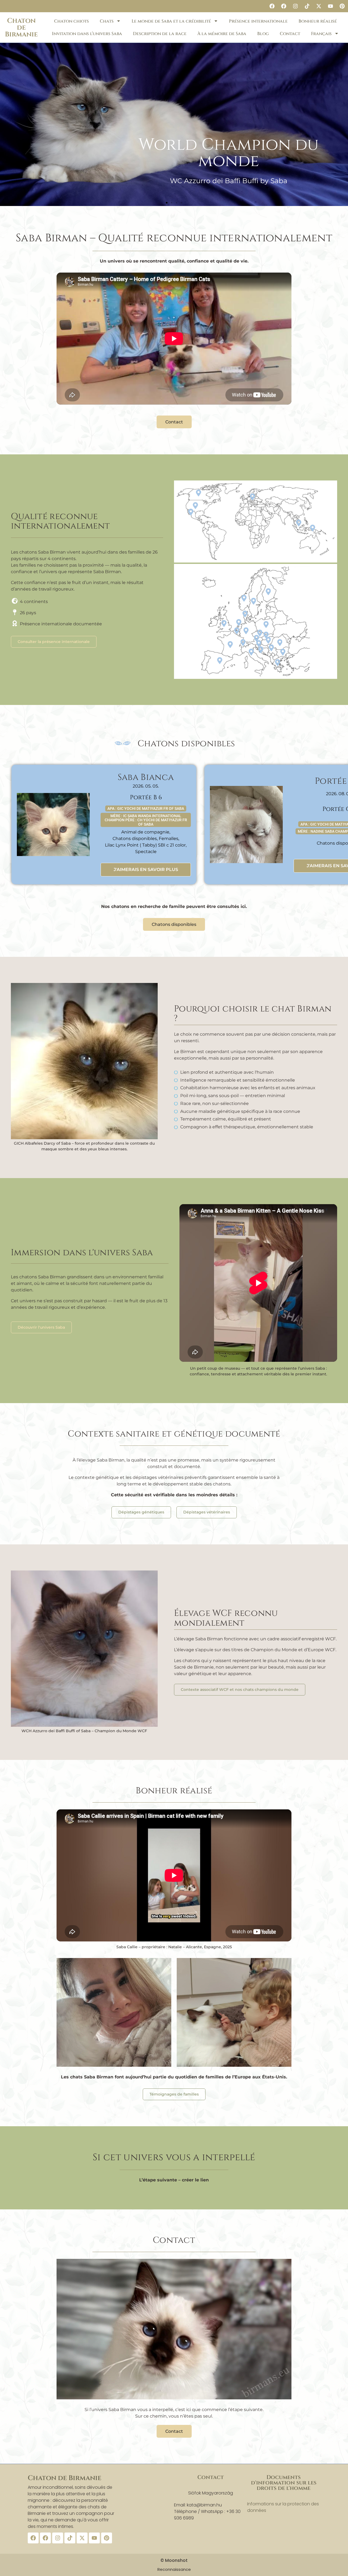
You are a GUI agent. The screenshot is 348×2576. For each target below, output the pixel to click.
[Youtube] (330, 6)
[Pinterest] (342, 6)
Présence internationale (258, 21)
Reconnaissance (174, 2569)
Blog (263, 34)
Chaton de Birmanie (21, 28)
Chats (107, 21)
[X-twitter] (319, 6)
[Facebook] (272, 6)
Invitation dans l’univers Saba (87, 34)
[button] (167, 203)
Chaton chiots (72, 21)
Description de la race (160, 34)
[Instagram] (295, 6)
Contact (290, 34)
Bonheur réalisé (318, 21)
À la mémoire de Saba (222, 34)
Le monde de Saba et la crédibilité (171, 21)
